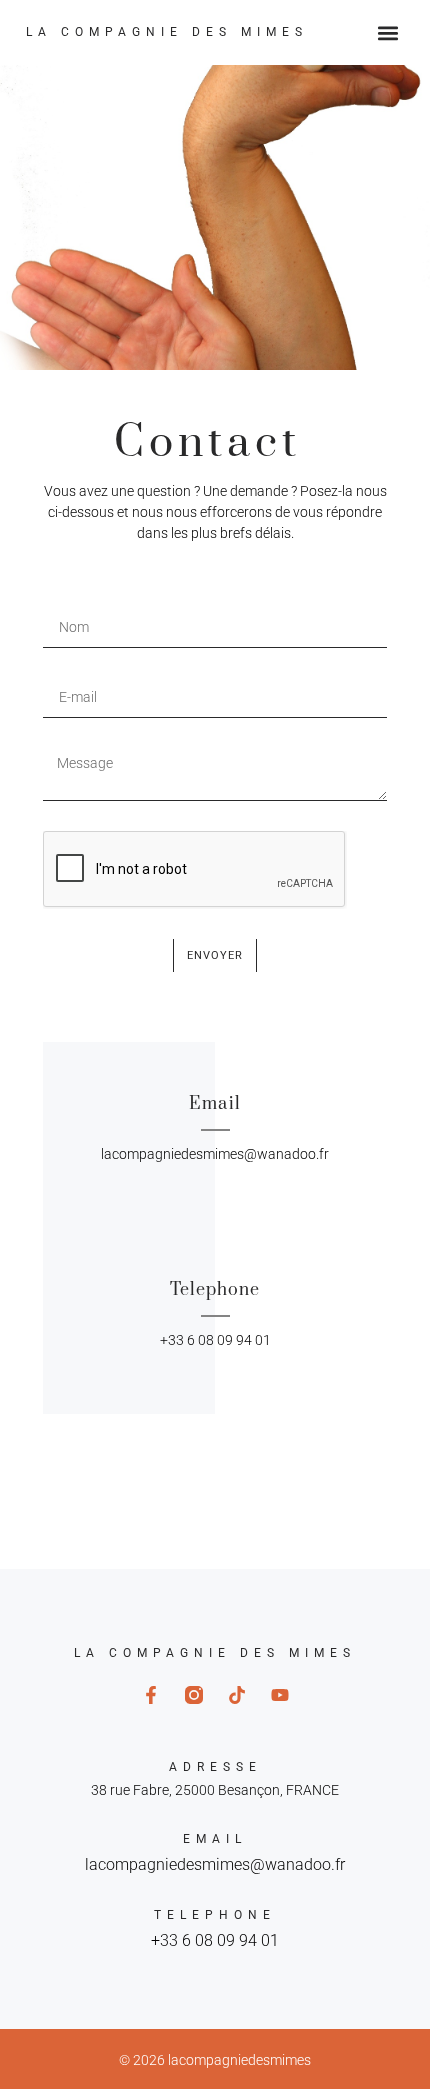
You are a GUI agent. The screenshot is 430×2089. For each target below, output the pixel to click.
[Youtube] (280, 1695)
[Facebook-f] (151, 1695)
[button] (387, 32)
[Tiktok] (237, 1695)
